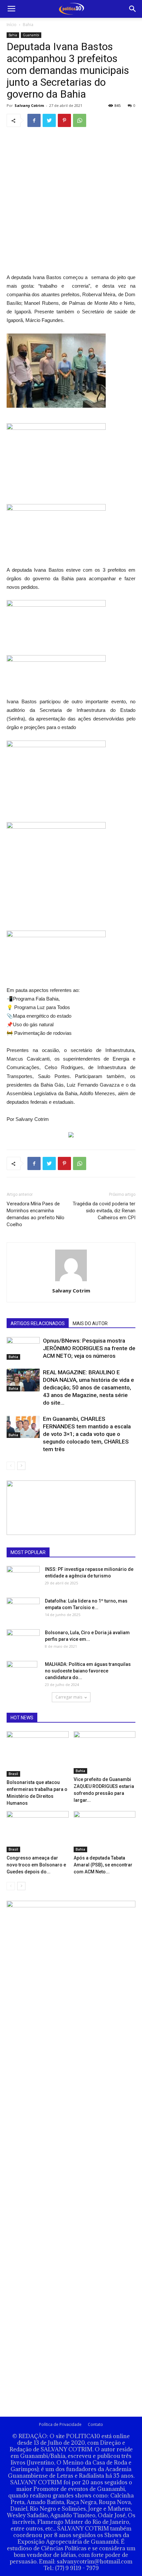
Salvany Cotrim (29, 105)
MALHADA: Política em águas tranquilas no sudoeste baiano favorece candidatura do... (88, 1671)
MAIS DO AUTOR (90, 1323)
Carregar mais (69, 1697)
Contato (95, 2424)
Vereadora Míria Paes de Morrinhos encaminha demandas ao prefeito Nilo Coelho (35, 1214)
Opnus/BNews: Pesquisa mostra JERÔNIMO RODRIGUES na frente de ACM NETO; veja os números (89, 1348)
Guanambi (31, 35)
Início (12, 25)
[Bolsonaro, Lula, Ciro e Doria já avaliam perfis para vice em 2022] (23, 1639)
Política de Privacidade (60, 2424)
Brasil (13, 1774)
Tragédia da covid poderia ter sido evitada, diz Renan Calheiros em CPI (104, 1211)
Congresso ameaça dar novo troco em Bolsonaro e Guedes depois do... (36, 1865)
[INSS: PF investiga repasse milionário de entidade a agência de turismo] (23, 1575)
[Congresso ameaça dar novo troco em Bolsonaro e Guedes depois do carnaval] (38, 1832)
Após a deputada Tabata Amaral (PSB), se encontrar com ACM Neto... (103, 1865)
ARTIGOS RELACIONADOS (38, 1323)
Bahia (28, 25)
